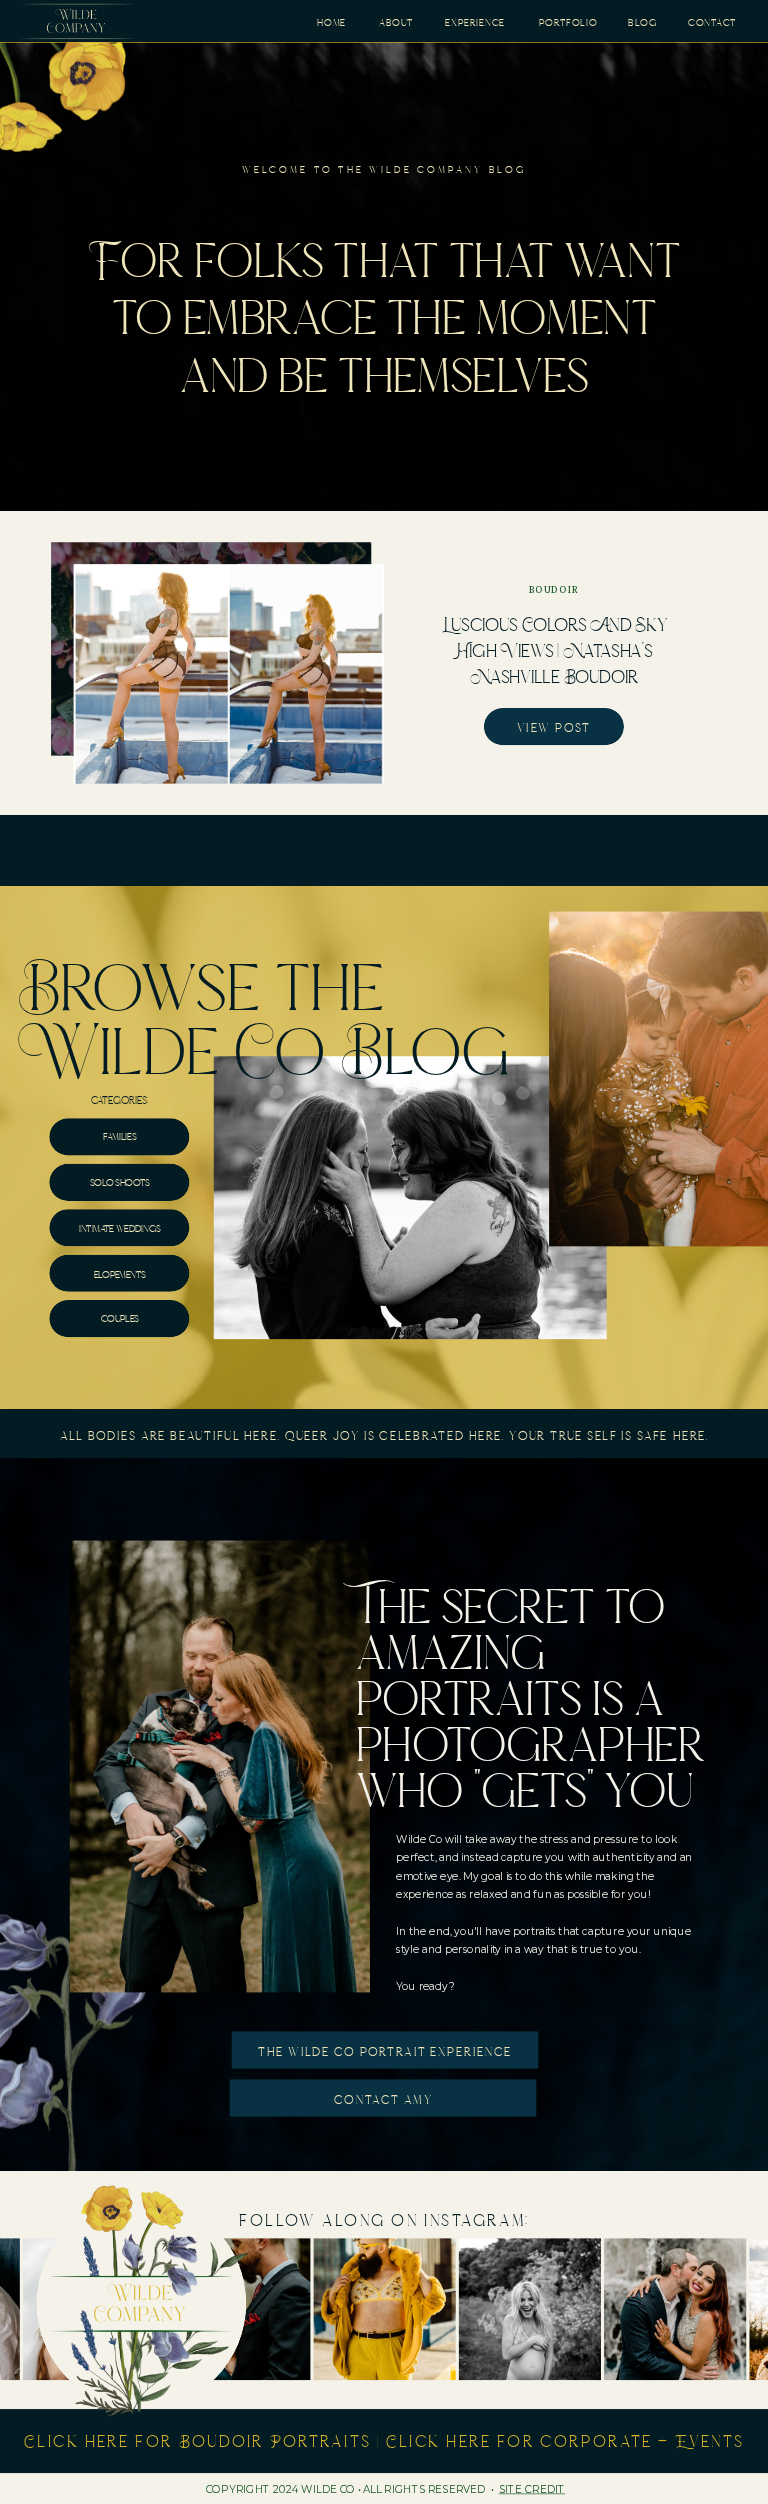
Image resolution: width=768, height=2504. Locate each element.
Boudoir (554, 590)
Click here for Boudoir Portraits (197, 2440)
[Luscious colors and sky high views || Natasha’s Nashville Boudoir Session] (229, 674)
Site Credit (532, 2490)
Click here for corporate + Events (565, 2440)
